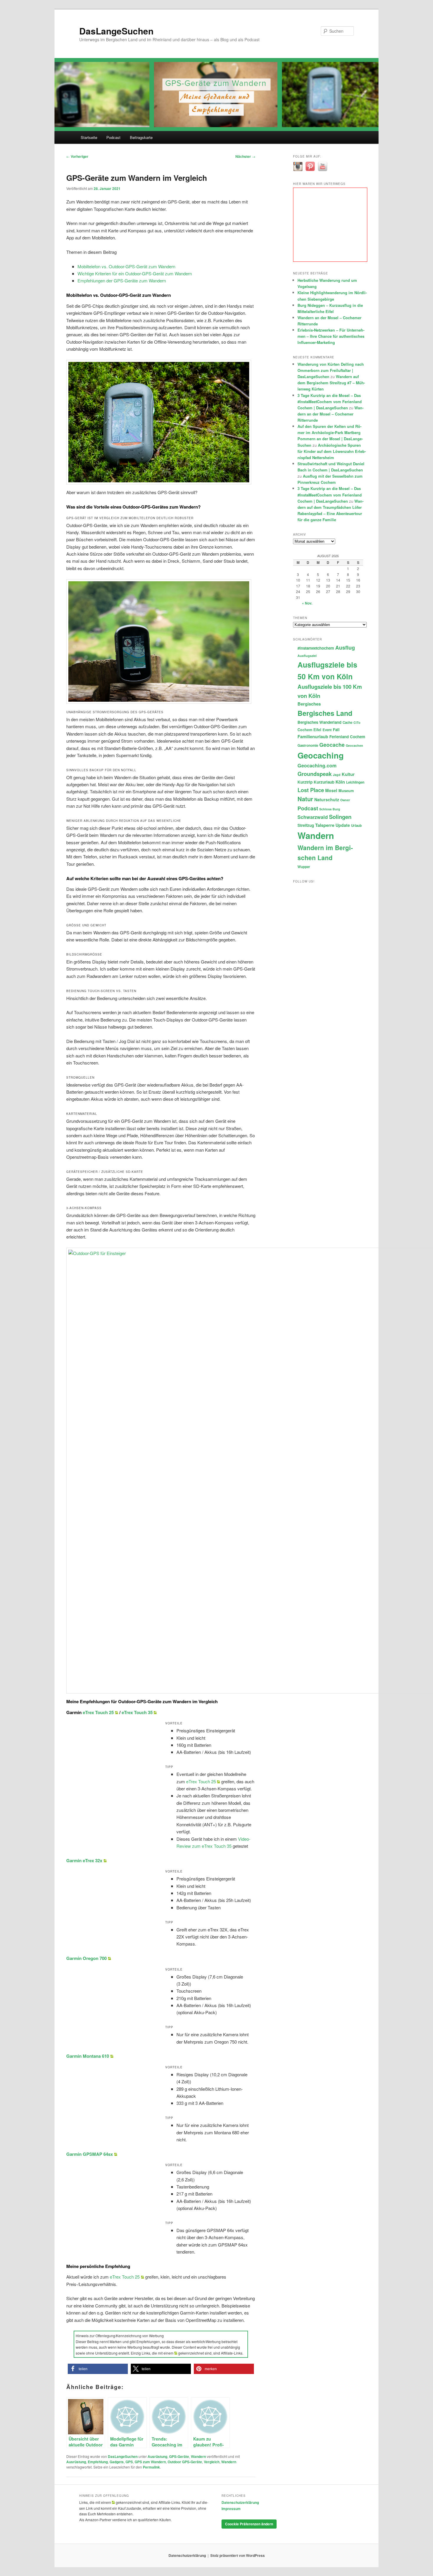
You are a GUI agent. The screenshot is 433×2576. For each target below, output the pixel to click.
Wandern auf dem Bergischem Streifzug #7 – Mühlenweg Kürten (331, 383)
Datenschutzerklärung (240, 2502)
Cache (347, 722)
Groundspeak (315, 774)
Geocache (332, 745)
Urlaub (356, 826)
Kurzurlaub (324, 782)
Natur (305, 799)
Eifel (317, 730)
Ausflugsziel (307, 656)
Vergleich (212, 2462)
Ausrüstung (157, 2456)
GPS (129, 2462)
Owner (345, 800)
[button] (98, 2369)
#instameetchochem (316, 648)
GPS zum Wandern (150, 2462)
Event (327, 730)
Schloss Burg (330, 809)
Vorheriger (77, 156)
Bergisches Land (325, 713)
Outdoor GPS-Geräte (185, 2462)
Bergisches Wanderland (319, 722)
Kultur (348, 774)
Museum (346, 791)
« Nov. (307, 603)
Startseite (89, 137)
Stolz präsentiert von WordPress (238, 2555)
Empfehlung (98, 2462)
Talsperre (325, 825)
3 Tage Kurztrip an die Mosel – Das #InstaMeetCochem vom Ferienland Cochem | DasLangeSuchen (330, 402)
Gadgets (117, 2462)
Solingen (340, 817)
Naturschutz (327, 799)
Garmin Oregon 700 (86, 1958)
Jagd (337, 775)
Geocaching (321, 755)
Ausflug (345, 647)
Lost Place (311, 790)
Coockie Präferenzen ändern (249, 2524)
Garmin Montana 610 (88, 2056)
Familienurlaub (313, 736)
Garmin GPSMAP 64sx (90, 2154)
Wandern (198, 2456)
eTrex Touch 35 (137, 1712)
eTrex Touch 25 (98, 1712)
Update (343, 825)
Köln (340, 782)
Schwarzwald (313, 817)
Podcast (113, 137)
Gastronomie (308, 745)
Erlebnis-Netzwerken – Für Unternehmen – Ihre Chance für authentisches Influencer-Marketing (331, 336)
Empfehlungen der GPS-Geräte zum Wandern (122, 280)
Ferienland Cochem (347, 737)
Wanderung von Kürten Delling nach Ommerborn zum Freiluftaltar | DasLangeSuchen (331, 370)
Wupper (304, 867)
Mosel (331, 790)
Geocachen (355, 745)
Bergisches (309, 704)
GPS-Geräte (179, 2456)
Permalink (151, 2467)
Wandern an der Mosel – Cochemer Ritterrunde (330, 414)
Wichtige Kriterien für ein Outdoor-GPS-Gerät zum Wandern (135, 273)
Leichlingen (355, 782)
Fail (336, 730)
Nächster (245, 156)
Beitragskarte (141, 137)
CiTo (357, 722)
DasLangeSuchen (116, 31)
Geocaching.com (317, 765)
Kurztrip (305, 782)
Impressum (231, 2509)
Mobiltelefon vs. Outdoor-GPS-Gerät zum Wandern (126, 266)
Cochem (305, 730)
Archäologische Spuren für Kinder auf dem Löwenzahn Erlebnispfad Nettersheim (332, 451)
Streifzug (306, 825)
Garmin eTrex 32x (84, 1860)
